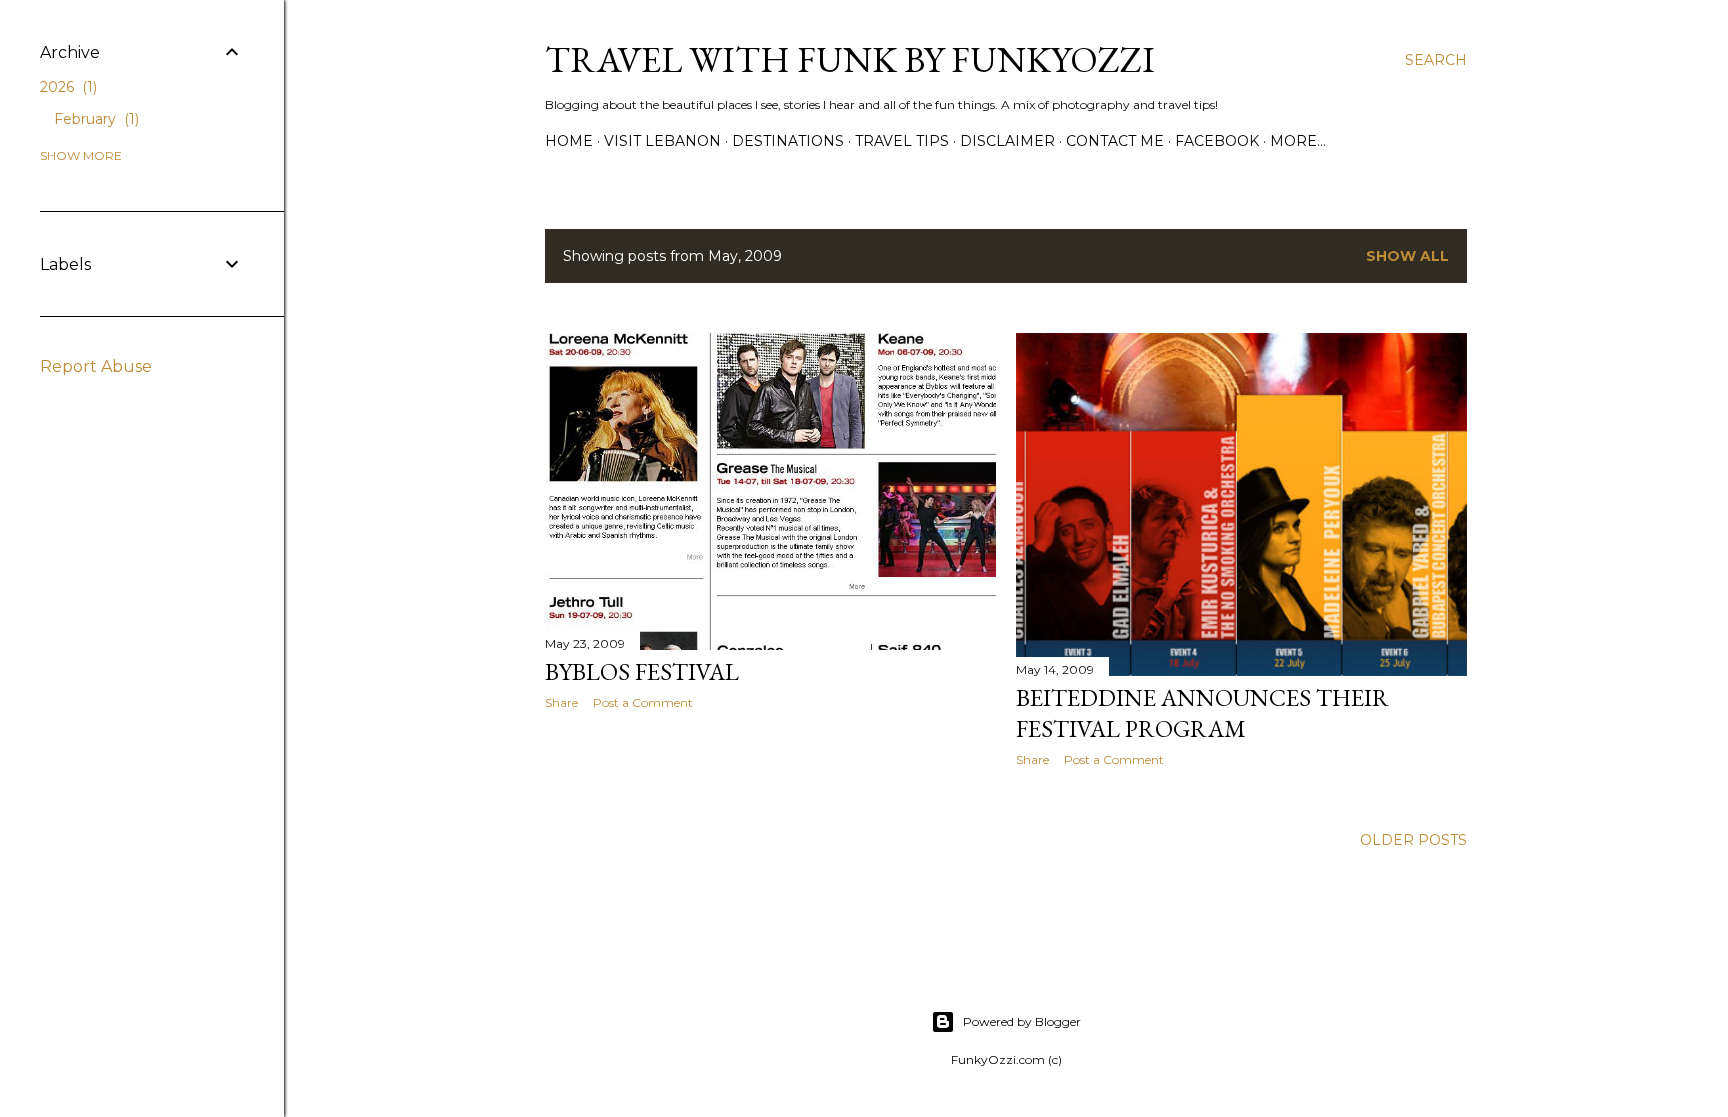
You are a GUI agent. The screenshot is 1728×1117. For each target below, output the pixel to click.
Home (569, 141)
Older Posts (1413, 840)
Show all (1407, 256)
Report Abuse (96, 366)
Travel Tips (902, 141)
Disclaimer (1007, 141)
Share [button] (561, 702)
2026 (66, 87)
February (94, 119)
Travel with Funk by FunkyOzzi (850, 59)
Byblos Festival (642, 671)
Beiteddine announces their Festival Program (1202, 713)
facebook (1217, 141)
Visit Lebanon (662, 141)
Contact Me (1115, 141)
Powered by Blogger (1022, 1021)
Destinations (788, 141)
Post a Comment (643, 702)
